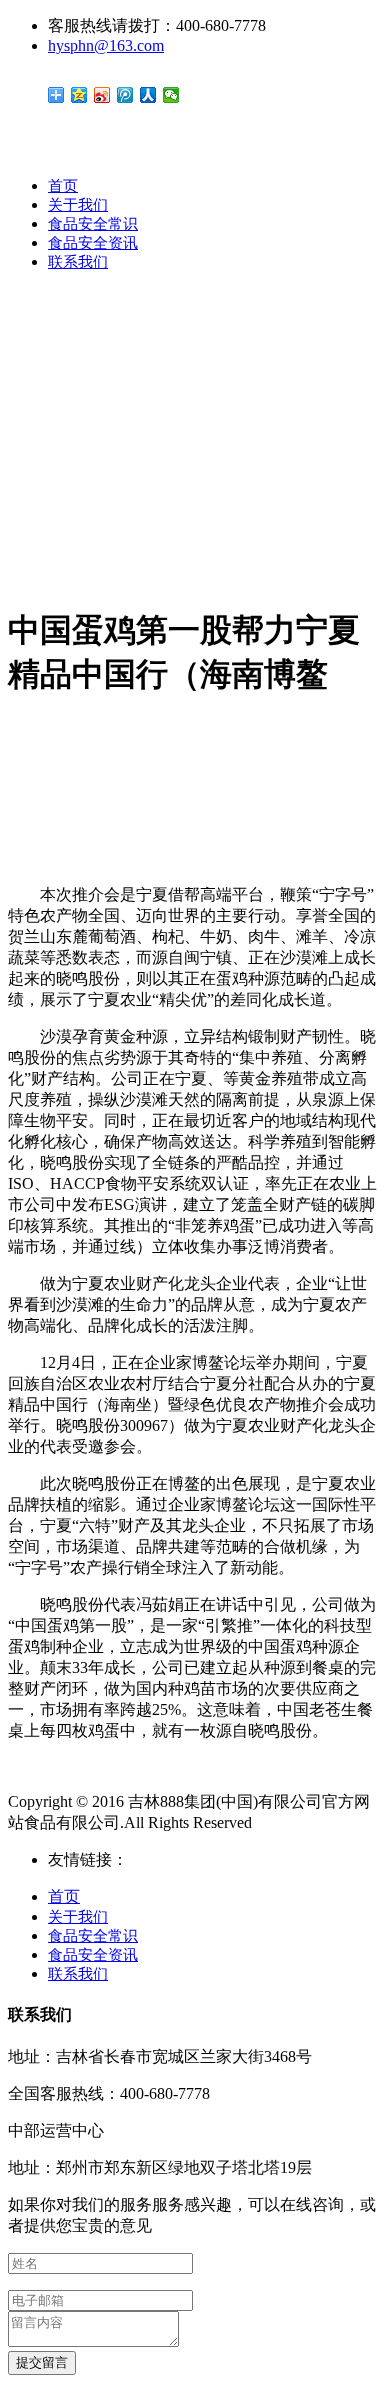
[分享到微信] (171, 95)
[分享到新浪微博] (102, 95)
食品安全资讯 (93, 243)
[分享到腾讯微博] (125, 95)
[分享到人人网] (148, 95)
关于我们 (78, 205)
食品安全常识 (93, 224)
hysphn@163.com (106, 45)
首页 (63, 186)
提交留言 (42, 2362)
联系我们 (78, 262)
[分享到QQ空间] (79, 95)
